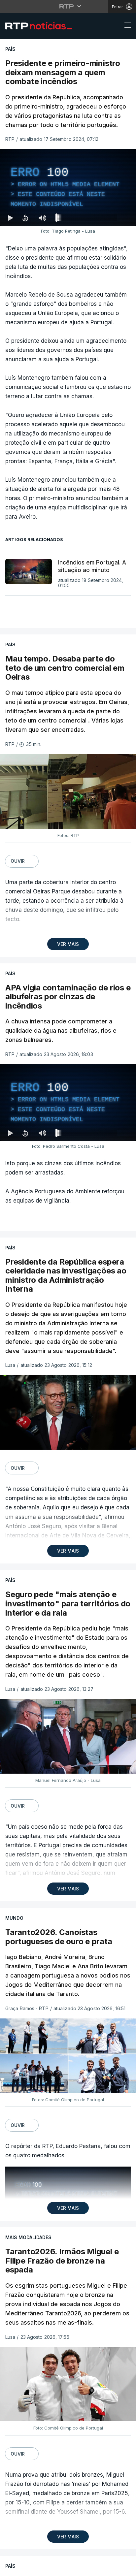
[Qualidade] (110, 2568)
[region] (68, 1288)
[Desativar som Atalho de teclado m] (42, 2568)
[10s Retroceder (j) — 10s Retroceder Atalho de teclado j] (25, 2568)
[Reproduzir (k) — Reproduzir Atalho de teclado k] (11, 2568)
